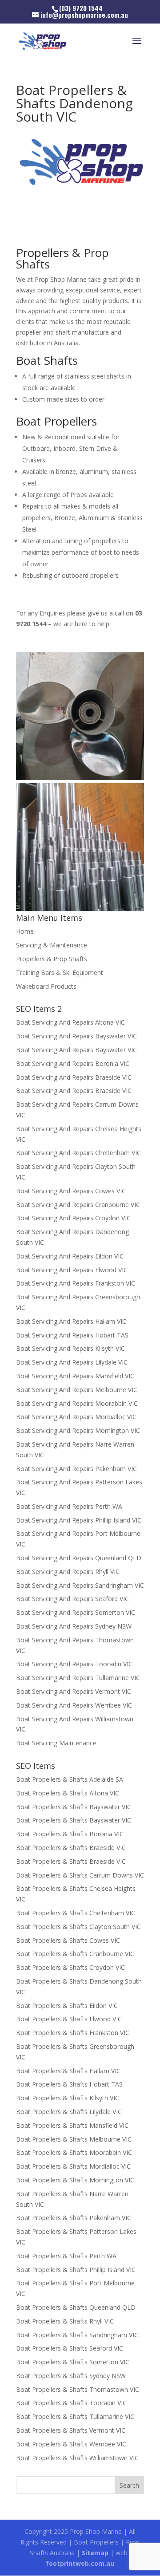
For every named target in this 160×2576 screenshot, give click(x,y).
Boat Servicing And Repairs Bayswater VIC (76, 1036)
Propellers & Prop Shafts (52, 959)
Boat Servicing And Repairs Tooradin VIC (74, 1664)
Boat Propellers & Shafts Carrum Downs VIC (80, 1875)
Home (25, 931)
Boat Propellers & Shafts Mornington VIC (75, 2180)
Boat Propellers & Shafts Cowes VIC (68, 1940)
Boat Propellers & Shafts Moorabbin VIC (74, 2152)
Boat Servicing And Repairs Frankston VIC (76, 1283)
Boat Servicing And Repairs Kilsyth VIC (70, 1348)
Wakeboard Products (46, 986)
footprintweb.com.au (80, 2563)
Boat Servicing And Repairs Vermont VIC (74, 1691)
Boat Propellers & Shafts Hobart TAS (69, 2084)
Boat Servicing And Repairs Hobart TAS (72, 1335)
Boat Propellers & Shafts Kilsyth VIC (68, 2098)
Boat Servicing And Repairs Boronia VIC (73, 1063)
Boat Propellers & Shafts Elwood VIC (69, 2019)
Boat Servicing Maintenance (56, 1743)
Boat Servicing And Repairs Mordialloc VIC (76, 1417)
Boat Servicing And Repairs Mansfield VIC (75, 1376)
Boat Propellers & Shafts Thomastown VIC (78, 2389)
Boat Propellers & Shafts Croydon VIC (70, 1967)
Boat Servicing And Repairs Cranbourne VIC (78, 1205)
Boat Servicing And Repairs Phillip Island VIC (79, 1520)
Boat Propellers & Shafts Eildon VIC (67, 2006)
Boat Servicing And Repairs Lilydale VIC (72, 1362)
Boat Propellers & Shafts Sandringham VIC (77, 2335)
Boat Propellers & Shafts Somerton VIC (73, 2362)
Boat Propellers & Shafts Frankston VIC (73, 2033)
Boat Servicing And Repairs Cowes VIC (71, 1191)
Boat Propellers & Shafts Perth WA (66, 2256)
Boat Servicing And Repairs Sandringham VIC (80, 1585)
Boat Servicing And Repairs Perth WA (69, 1506)
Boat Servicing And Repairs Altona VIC (70, 1022)
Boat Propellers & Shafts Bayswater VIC (74, 1807)
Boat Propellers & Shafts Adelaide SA (70, 1779)
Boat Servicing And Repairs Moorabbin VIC (77, 1403)
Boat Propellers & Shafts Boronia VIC (70, 1834)
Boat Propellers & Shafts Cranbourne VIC (75, 1954)
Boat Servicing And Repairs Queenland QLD (79, 1558)
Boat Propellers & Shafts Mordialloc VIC (73, 2166)
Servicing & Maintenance (52, 945)
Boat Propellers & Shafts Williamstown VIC (77, 2458)
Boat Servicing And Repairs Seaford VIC (72, 1599)
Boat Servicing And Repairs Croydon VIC (73, 1218)
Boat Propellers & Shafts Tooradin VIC (71, 2403)
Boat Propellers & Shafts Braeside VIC (71, 1848)
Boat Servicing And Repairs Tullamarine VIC (78, 1678)
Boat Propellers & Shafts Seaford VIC (70, 2348)
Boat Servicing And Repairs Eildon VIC (70, 1256)
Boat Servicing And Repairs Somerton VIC (76, 1612)
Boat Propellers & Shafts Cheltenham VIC (76, 1913)
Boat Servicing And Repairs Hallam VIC (71, 1321)
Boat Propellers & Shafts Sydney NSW (71, 2376)
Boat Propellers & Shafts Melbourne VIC (74, 2139)
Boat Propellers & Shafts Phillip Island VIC (76, 2270)
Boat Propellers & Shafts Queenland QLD (76, 2307)
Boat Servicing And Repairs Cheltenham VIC (78, 1153)
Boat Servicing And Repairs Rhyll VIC (68, 1572)
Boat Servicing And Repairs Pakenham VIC (76, 1469)
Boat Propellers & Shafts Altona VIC (68, 1793)
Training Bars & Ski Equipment (60, 972)
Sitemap (95, 2553)
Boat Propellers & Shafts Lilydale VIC (69, 2112)
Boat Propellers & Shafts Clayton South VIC (78, 1927)
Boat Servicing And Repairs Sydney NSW (74, 1626)
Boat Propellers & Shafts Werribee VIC (71, 2444)
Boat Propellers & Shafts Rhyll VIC (65, 2321)
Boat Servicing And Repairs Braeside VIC (74, 1077)
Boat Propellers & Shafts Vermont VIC (71, 2430)
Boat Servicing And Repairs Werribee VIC (74, 1705)
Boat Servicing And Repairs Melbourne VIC (77, 1390)
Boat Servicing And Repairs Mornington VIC (78, 1430)
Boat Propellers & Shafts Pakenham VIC (74, 2218)
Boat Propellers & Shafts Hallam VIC (68, 2071)
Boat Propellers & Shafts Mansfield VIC (72, 2125)
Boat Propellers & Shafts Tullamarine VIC (75, 2416)
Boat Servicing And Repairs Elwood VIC (72, 1270)
